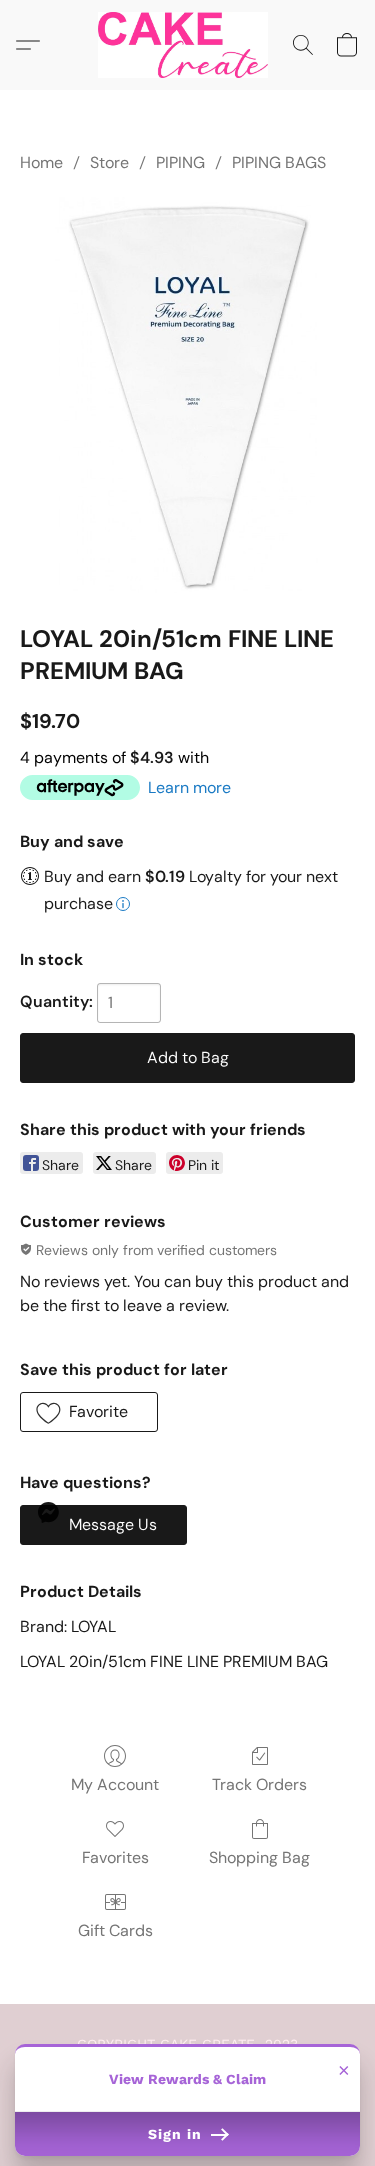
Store (109, 162)
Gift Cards (115, 1930)
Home (41, 162)
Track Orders (259, 1784)
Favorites (115, 1857)
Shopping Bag (259, 1857)
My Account (115, 1784)
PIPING (180, 162)
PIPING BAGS (279, 162)
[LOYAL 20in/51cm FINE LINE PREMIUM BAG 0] (187, 394)
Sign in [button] (177, 2134)
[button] (187, 45)
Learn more (189, 787)
